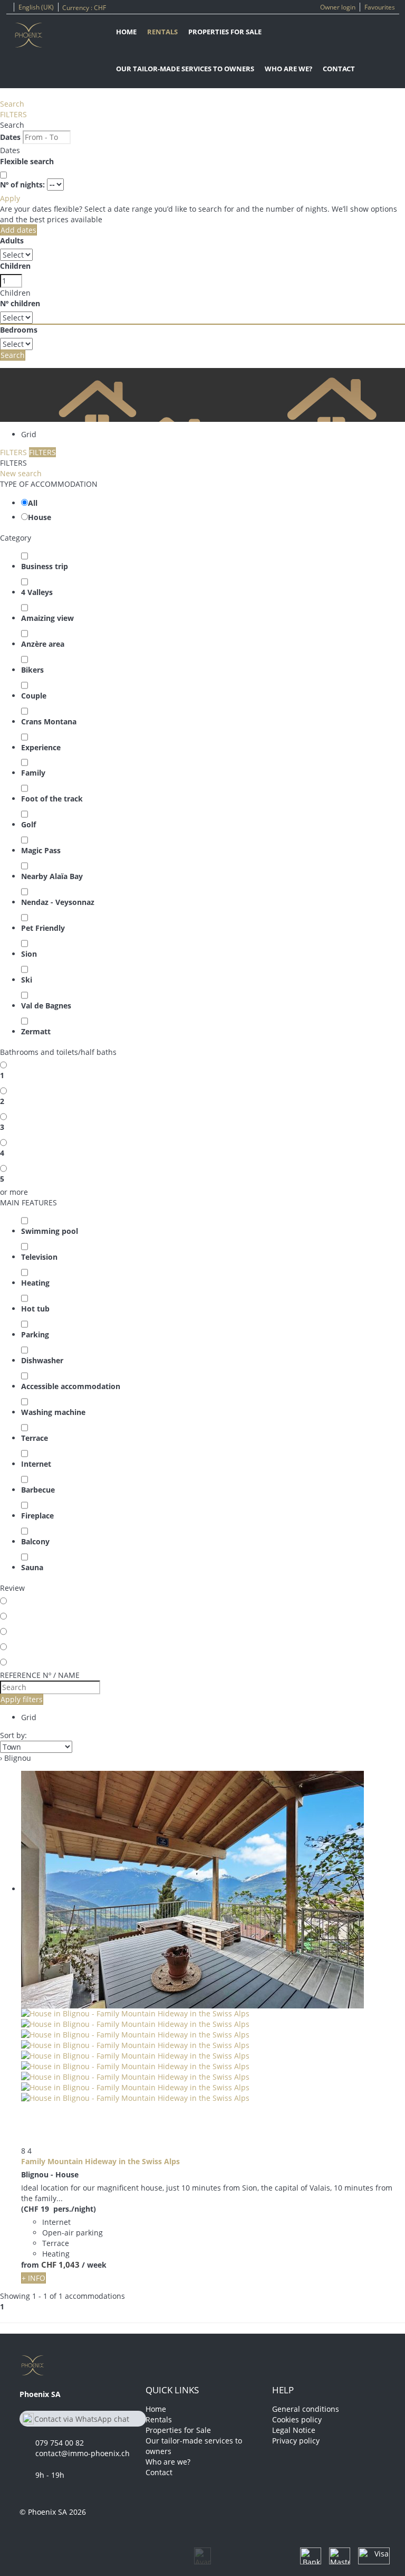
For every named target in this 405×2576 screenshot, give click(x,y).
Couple (34, 696)
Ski (27, 980)
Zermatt (36, 1031)
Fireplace (37, 1516)
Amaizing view (47, 618)
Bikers (32, 670)
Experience (41, 747)
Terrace (35, 1438)
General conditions (306, 2409)
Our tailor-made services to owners (185, 69)
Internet (36, 1464)
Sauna (32, 1567)
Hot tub (35, 1309)
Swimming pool (50, 1231)
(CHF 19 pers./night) (59, 2209)
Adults (12, 240)
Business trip (45, 566)
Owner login (338, 7)
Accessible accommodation (71, 1386)
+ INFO (33, 2278)
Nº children (20, 303)
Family (33, 773)
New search (21, 473)
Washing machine (53, 1412)
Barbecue (38, 1490)
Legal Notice (294, 2430)
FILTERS (13, 114)
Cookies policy (297, 2419)
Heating (35, 1283)
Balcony (35, 1541)
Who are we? (288, 69)
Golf (28, 824)
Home (126, 32)
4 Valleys (37, 592)
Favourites (380, 7)
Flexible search (28, 161)
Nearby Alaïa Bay (52, 876)
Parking (35, 1334)
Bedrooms (19, 330)
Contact (339, 69)
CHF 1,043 (60, 2264)
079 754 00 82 (60, 2443)
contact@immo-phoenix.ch (83, 2453)
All (33, 503)
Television (39, 1257)
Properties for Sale (225, 32)
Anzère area (43, 644)
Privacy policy (296, 2441)
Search (12, 104)
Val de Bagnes (46, 1006)
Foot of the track (52, 799)
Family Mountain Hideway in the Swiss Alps (100, 2161)
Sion (29, 954)
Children (15, 266)
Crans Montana (49, 721)
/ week (94, 2265)
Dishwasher (42, 1360)
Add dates (18, 230)
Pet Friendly (43, 928)
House (40, 517)
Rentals (162, 32)
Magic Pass (41, 850)
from (30, 2265)
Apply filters (22, 1699)
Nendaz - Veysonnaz (58, 902)
